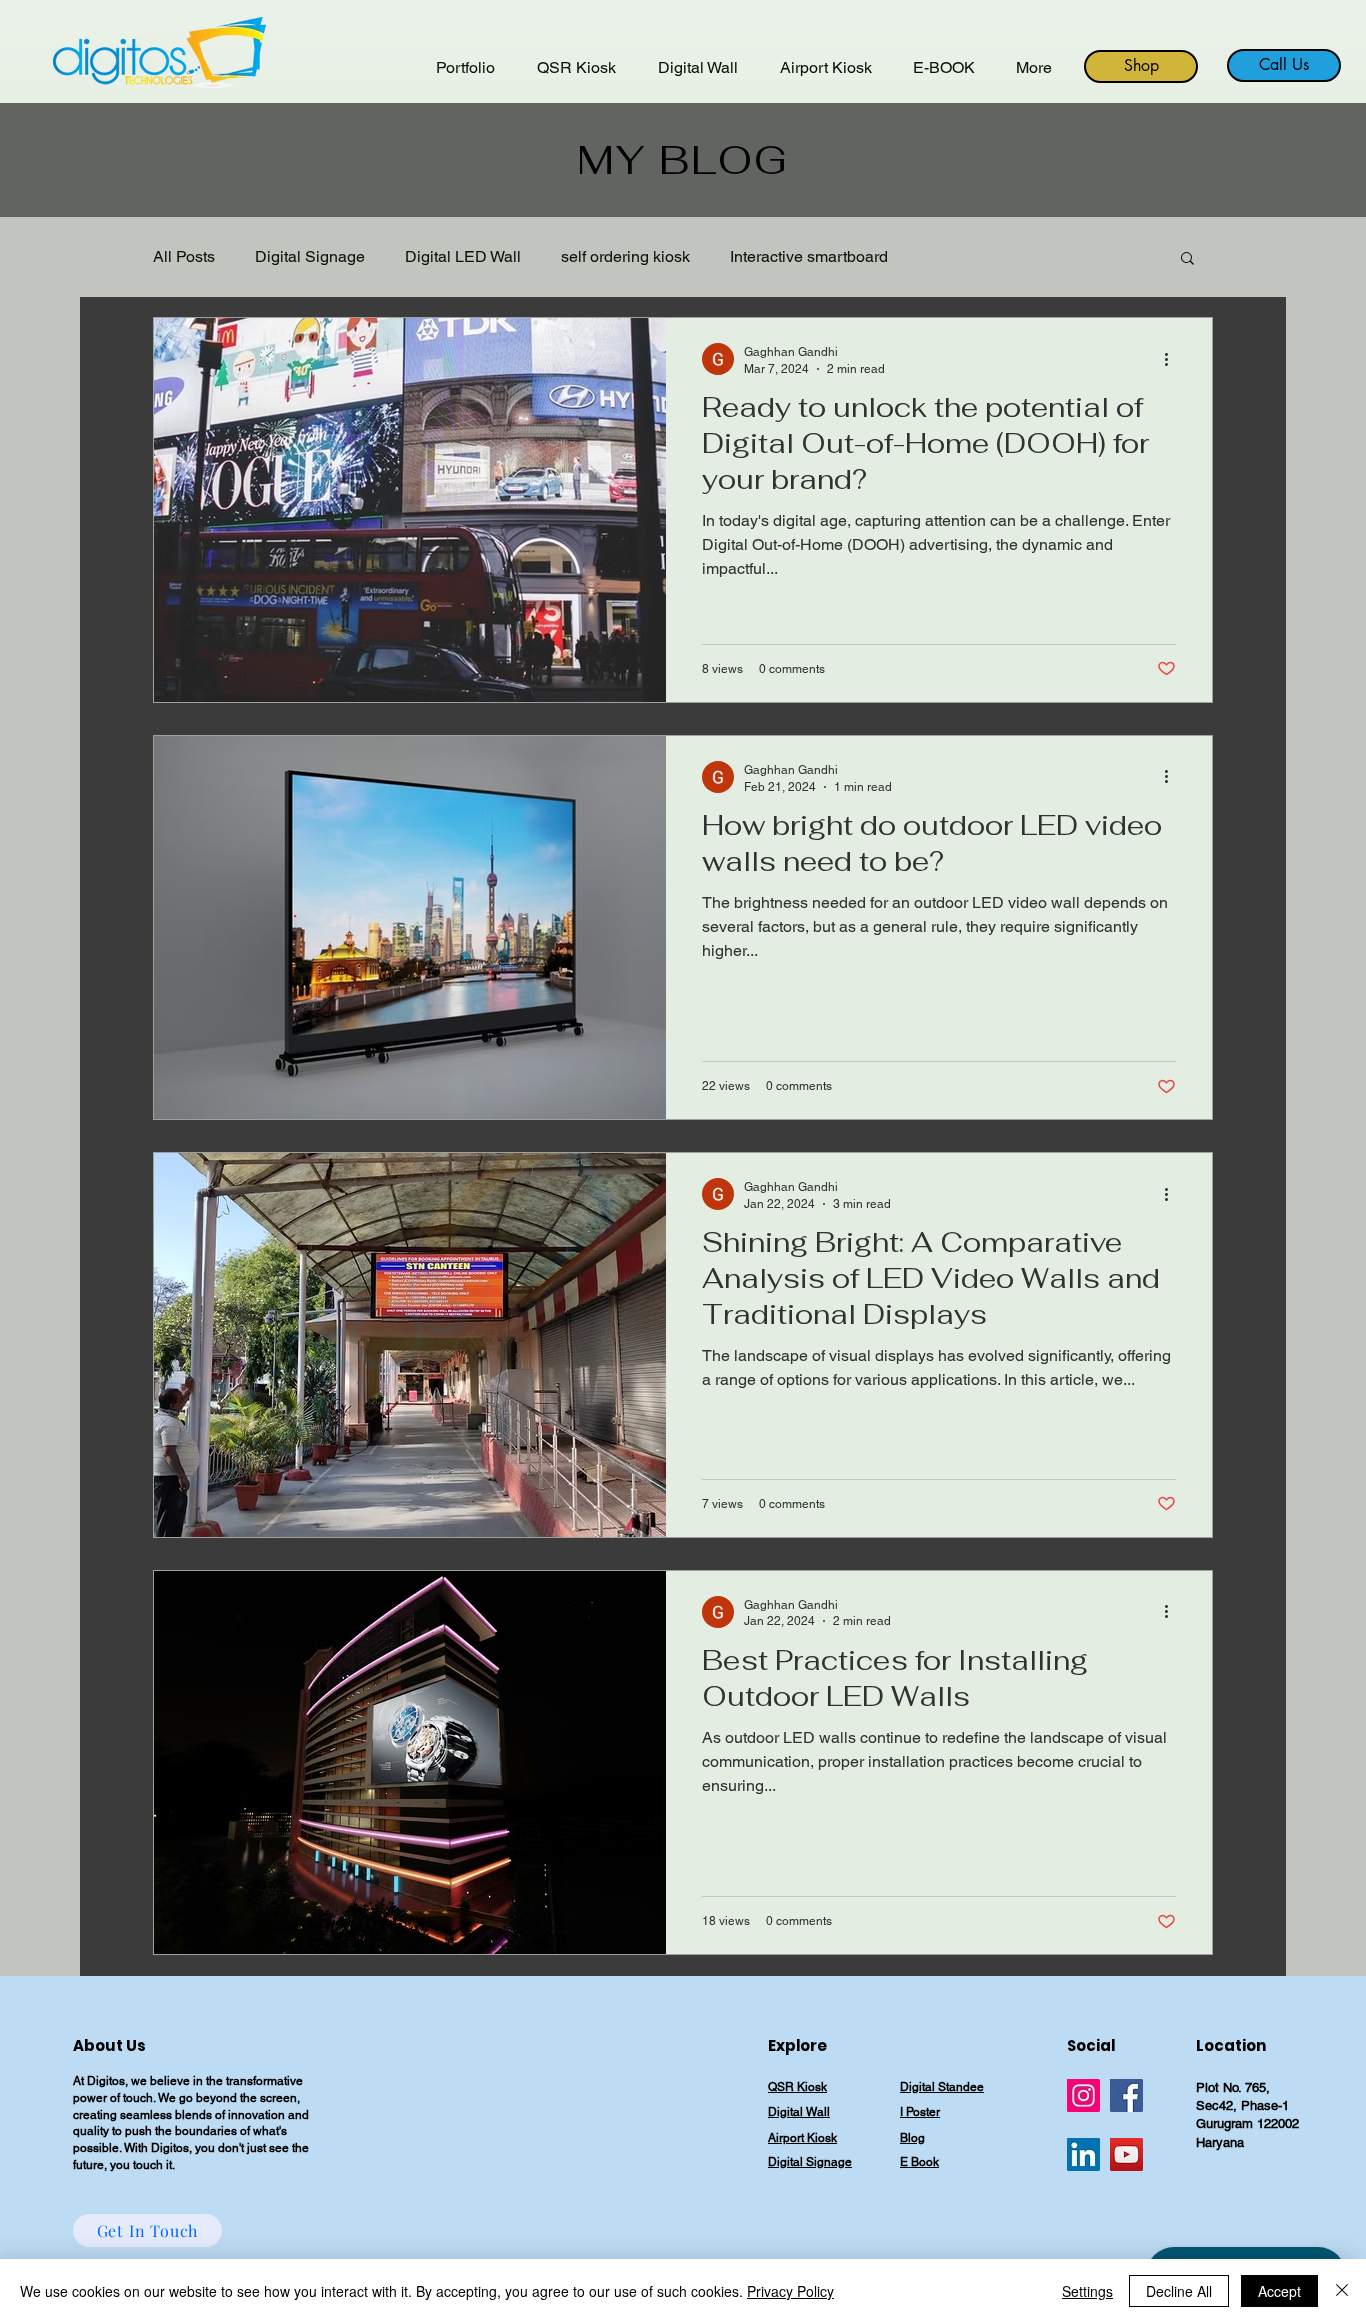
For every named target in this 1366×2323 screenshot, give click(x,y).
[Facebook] (1126, 2095)
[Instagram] (1083, 2095)
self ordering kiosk (625, 256)
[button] (1187, 259)
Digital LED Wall (463, 256)
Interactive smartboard (809, 256)
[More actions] (1173, 359)
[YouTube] (1126, 2154)
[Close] (1342, 2291)
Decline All (1179, 2291)
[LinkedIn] (1083, 2154)
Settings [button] (1087, 2291)
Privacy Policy (790, 2291)
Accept (1279, 2291)
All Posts (184, 256)
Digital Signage (310, 256)
